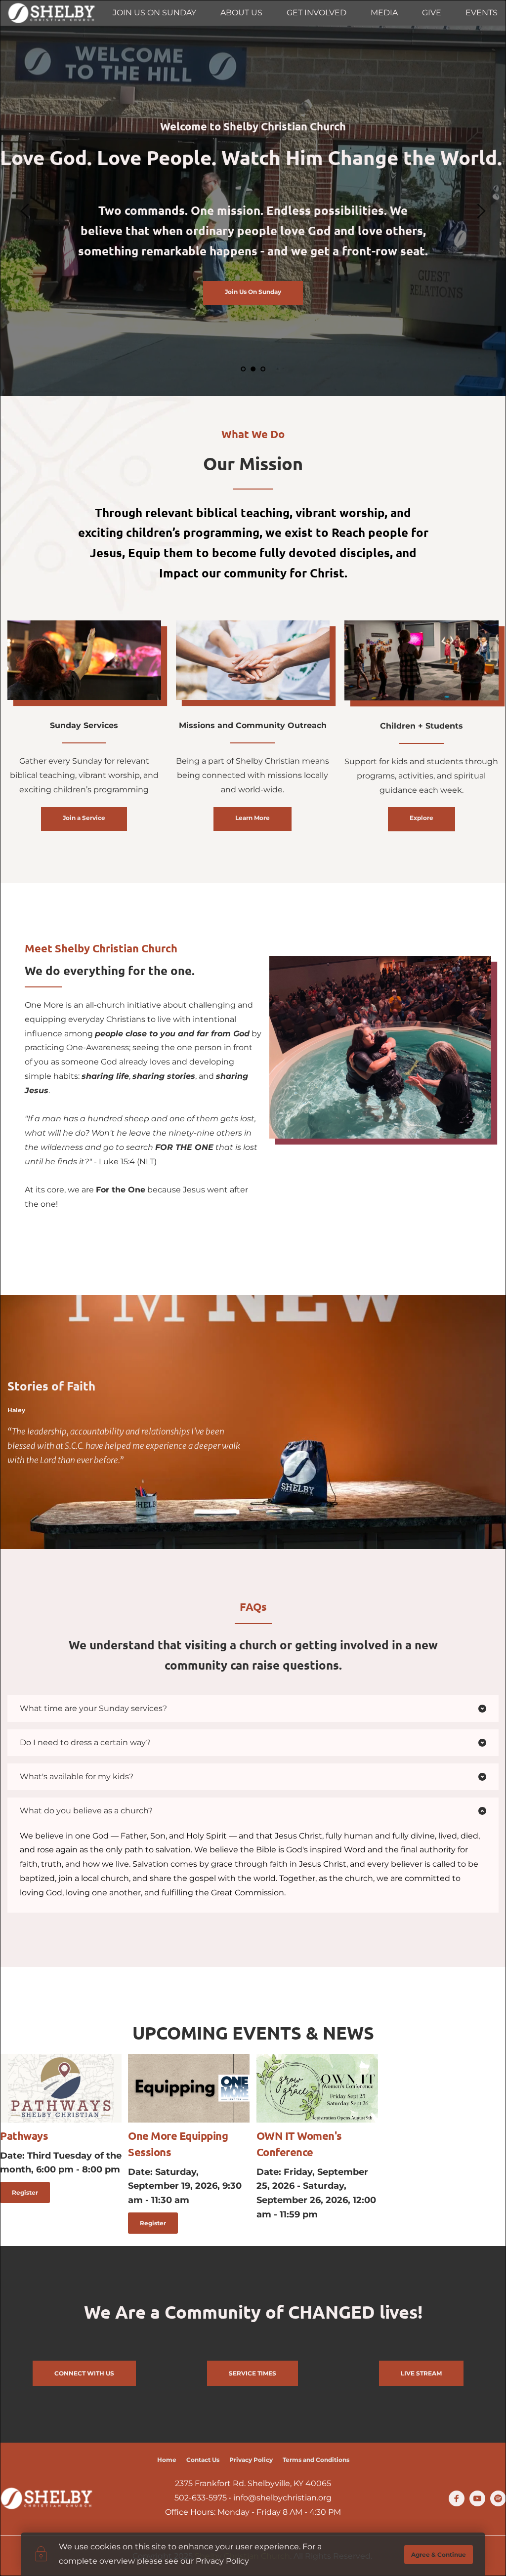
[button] (253, 1709)
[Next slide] (481, 211)
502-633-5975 (201, 2498)
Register (25, 2192)
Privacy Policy (222, 2561)
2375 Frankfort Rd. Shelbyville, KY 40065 (253, 2483)
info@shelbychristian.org (282, 2498)
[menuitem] (154, 13)
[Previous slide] (25, 211)
